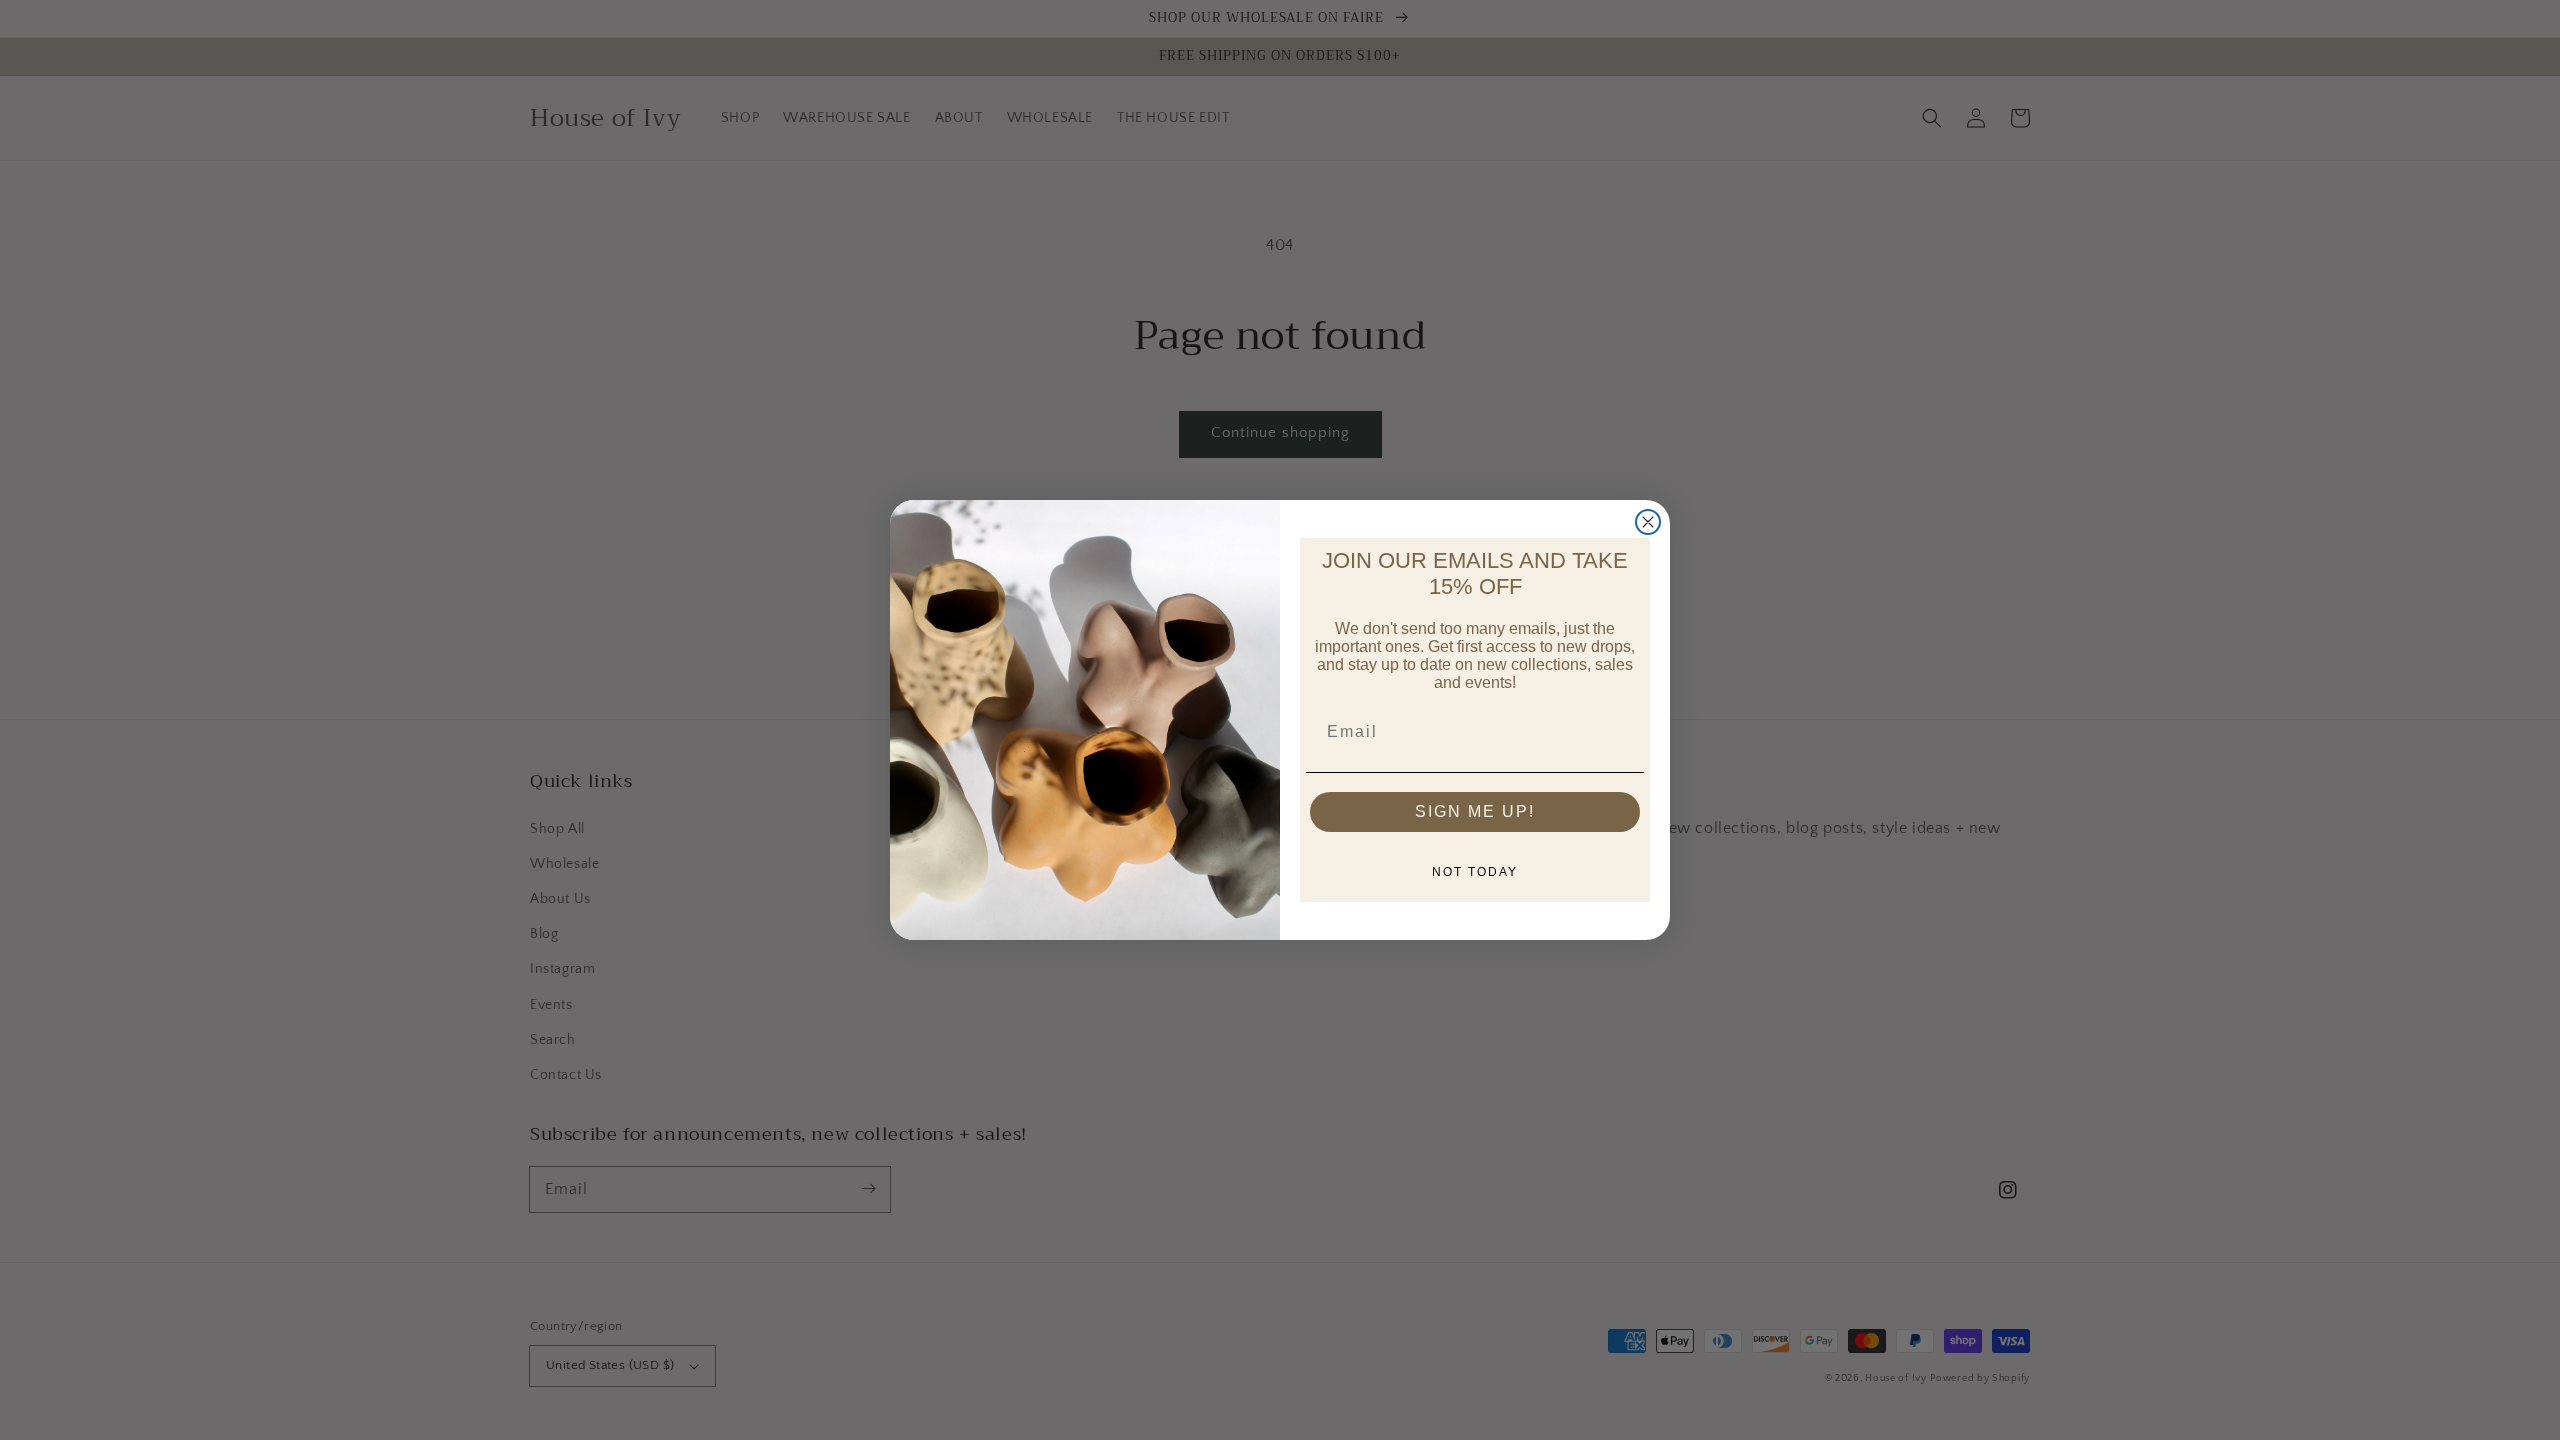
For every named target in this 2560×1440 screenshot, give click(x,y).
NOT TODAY (1475, 872)
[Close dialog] (1648, 522)
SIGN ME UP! (1475, 811)
